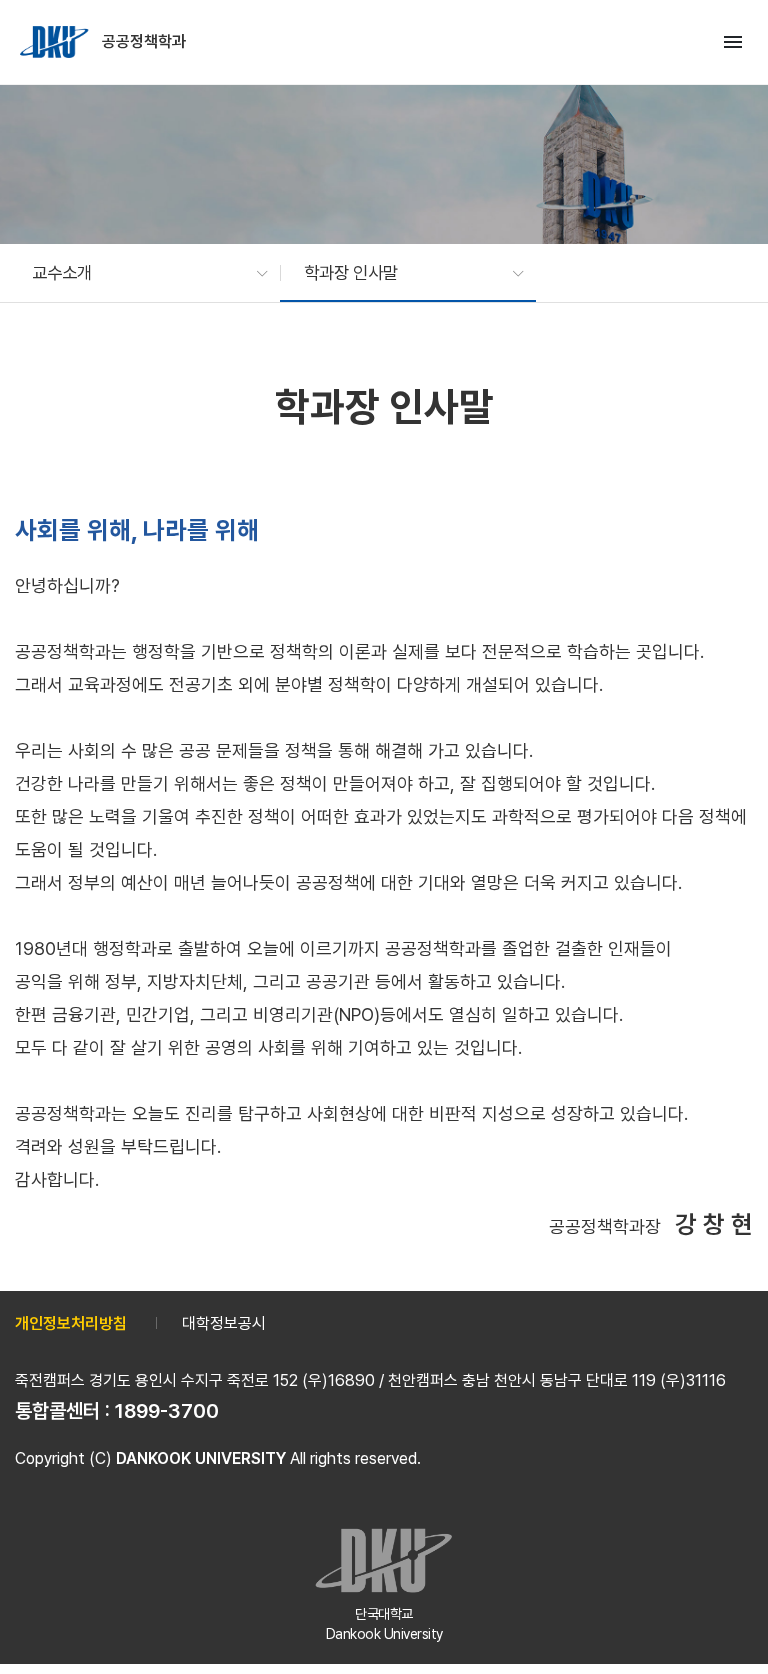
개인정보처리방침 (71, 1323)
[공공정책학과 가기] (56, 42)
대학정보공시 (224, 1323)
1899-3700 (167, 1411)
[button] (140, 273)
